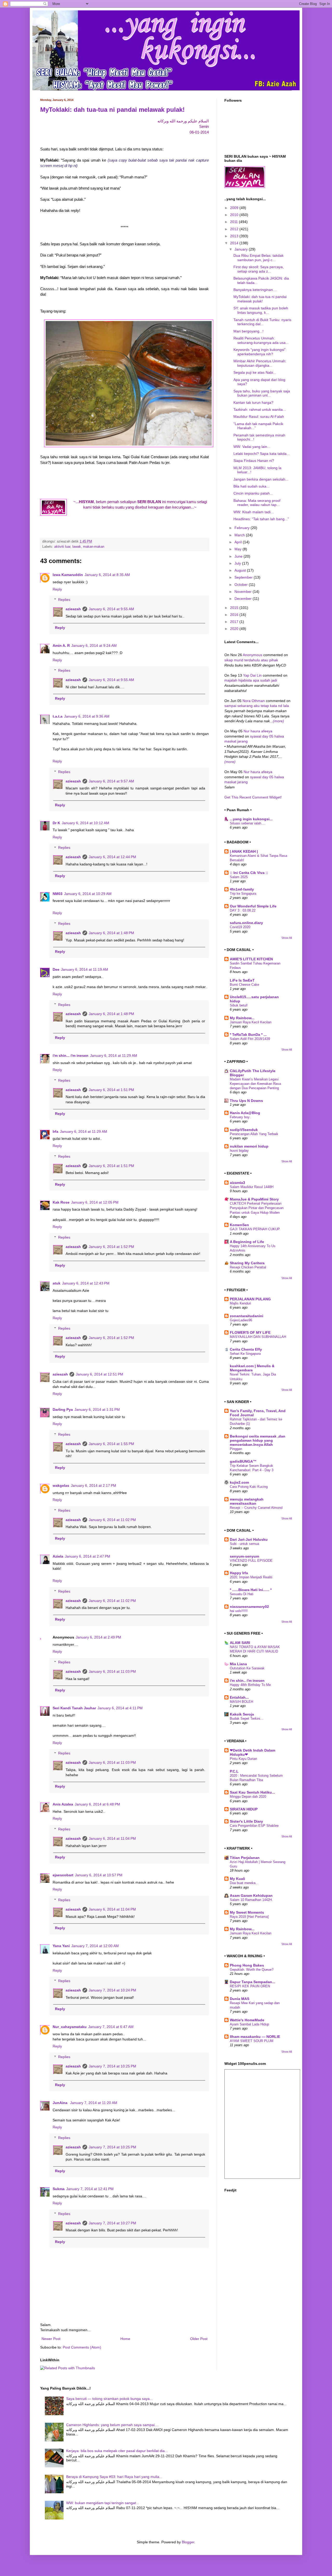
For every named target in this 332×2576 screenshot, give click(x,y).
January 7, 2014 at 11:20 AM (94, 2103)
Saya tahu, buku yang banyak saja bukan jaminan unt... (262, 393)
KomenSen (239, 1225)
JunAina (61, 2103)
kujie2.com (239, 1482)
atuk (57, 1283)
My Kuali (237, 1879)
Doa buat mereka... (244, 1883)
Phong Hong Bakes (247, 1965)
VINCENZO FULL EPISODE (251, 1561)
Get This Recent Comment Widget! (253, 797)
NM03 (58, 894)
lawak (77, 547)
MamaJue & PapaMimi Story (254, 1199)
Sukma (59, 2189)
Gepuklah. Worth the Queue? (252, 1970)
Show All (287, 938)
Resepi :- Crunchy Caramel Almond (256, 1508)
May (238, 549)
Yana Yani (61, 1946)
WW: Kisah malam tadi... (254, 512)
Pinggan (236, 1449)
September (244, 577)
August (241, 570)
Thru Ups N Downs (246, 1101)
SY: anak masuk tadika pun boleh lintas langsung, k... (261, 310)
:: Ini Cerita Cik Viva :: (249, 873)
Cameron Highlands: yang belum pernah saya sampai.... (112, 2425)
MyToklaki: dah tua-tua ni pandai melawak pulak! (112, 110)
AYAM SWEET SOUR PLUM (252, 2041)
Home (125, 2339)
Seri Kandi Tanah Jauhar (74, 1708)
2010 (235, 215)
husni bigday (239, 1151)
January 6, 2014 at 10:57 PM (99, 1875)
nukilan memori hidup (249, 1146)
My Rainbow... (242, 1018)
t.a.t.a (58, 716)
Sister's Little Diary (246, 1821)
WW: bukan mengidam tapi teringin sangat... (103, 2503)
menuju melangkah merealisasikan (247, 1501)
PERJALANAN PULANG (250, 1299)
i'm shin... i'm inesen (71, 1056)
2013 (235, 236)
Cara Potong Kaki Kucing (249, 1487)
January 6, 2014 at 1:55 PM (111, 1444)
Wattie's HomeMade (247, 2020)
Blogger (188, 2542)
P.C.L (234, 1771)
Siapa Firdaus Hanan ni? (254, 461)
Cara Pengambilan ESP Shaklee (254, 1826)
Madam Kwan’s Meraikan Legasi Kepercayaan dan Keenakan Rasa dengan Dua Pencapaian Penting (255, 1084)
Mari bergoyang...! (248, 331)
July (238, 563)
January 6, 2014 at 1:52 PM (111, 1247)
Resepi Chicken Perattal (248, 1267)
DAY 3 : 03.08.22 (243, 910)
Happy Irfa (239, 1573)
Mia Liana (238, 1664)
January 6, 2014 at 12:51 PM (99, 1374)
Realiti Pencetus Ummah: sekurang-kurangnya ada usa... (261, 340)
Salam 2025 (239, 877)
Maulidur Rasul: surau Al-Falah (259, 416)
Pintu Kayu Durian (243, 1759)
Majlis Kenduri (240, 1303)
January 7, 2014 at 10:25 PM (112, 2066)
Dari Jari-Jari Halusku (249, 1539)
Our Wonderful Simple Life (253, 906)
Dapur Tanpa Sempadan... (253, 1982)
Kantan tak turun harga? (253, 402)
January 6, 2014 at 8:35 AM (107, 575)
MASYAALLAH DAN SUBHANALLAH (258, 1337)
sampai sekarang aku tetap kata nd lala (257, 706)
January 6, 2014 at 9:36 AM (87, 716)
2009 (235, 208)
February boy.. (241, 1117)
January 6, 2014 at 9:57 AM (111, 781)
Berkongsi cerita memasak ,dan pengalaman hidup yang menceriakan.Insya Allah (258, 1440)
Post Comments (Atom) (82, 2347)
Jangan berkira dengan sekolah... (261, 479)
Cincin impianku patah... (253, 493)
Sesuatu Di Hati (242, 1594)
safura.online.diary (246, 923)
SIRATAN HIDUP (244, 1809)
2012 (235, 229)
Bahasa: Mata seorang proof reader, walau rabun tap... (257, 503)
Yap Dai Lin (253, 675)
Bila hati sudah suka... (251, 486)
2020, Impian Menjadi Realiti (251, 1577)
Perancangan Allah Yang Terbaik (254, 1134)
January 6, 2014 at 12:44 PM (112, 857)
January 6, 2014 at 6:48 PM (97, 1804)
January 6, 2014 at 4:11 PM (120, 1708)
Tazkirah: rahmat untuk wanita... (260, 409)
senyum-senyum (244, 1556)
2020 (235, 629)
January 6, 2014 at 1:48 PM (111, 933)
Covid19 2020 (240, 927)
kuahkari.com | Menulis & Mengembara (252, 1368)
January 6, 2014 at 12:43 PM (86, 1283)
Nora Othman (254, 701)
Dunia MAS (240, 1999)
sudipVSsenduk (244, 1130)
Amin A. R (61, 645)
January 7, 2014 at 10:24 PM (112, 1990)
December (244, 599)
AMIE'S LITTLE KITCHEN (251, 959)
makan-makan (94, 547)
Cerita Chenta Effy (246, 1349)
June (239, 556)
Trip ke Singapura (243, 894)
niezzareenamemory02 (249, 1607)
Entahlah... (239, 1697)
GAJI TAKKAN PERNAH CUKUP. (255, 1229)
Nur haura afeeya (258, 731)
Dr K (56, 823)
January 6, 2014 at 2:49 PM (98, 1637)
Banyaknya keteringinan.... (255, 290)
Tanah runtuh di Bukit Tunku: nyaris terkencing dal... (262, 322)
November (244, 592)
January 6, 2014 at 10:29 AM (88, 894)
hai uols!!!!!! (239, 1611)
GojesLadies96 (241, 1320)
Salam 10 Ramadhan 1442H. (251, 1900)
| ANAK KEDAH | (244, 851)
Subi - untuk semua (244, 1544)
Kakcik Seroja (242, 1714)
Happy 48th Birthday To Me (250, 1685)
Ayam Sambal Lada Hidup (249, 2024)
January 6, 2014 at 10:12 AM (85, 823)
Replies (64, 600)
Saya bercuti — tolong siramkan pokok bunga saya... (109, 2399)
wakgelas (61, 1485)
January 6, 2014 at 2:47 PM (88, 1556)
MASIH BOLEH (241, 1702)
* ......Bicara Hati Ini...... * (251, 1590)
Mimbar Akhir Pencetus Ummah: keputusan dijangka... (260, 363)
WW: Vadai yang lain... (252, 447)
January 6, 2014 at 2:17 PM (94, 1485)
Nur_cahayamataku (70, 2027)
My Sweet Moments (247, 1912)
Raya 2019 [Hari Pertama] (249, 1917)
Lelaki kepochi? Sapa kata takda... (262, 454)
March (240, 535)
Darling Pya (63, 1409)
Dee (56, 969)
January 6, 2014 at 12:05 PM (95, 1202)
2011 (234, 222)
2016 (235, 615)
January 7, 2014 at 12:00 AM (95, 1946)
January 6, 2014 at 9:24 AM (94, 645)
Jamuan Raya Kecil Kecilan (251, 1022)
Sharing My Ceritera (247, 1263)
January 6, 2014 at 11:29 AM (114, 1056)
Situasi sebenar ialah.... (248, 823)
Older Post (199, 2339)
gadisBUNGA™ (243, 1461)
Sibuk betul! (239, 1005)
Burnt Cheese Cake (244, 985)
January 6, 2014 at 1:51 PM (111, 1090)
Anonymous (253, 655)
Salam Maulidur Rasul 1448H (252, 1187)
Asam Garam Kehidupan (251, 1895)
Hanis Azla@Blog (245, 1113)
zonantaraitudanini (247, 1316)
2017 (235, 622)
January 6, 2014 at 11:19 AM (85, 969)
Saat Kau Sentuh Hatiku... (252, 1792)
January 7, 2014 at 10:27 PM (112, 2223)
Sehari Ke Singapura (245, 1354)
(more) (278, 721)
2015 (235, 608)
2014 (235, 243)
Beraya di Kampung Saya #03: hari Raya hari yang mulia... (114, 2477)
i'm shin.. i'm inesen (247, 1681)
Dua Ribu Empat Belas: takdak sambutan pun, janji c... (258, 258)
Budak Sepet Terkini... (247, 1719)
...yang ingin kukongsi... (251, 819)
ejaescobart (63, 1875)
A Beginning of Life (247, 1242)
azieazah (73, 609)
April (239, 542)
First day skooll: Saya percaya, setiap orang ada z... (259, 269)
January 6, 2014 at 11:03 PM (112, 1671)
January (242, 249)
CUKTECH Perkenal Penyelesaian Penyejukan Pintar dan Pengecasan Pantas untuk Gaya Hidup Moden (257, 1208)
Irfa (56, 1131)
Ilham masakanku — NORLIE (255, 2037)
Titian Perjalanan (245, 1858)
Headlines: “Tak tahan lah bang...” (261, 519)
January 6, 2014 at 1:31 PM (97, 1409)
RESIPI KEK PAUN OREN (250, 1986)
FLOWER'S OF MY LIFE (250, 1332)
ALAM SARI (240, 1643)
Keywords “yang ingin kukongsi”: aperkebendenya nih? (260, 352)
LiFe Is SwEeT (242, 980)
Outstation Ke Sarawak (247, 1668)
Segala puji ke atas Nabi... (255, 372)
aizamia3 (237, 1183)
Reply (57, 589)
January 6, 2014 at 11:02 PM (112, 1520)
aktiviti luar (62, 547)
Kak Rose (61, 1202)
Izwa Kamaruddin (68, 575)
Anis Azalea (63, 1804)
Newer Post (51, 2339)
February (243, 528)
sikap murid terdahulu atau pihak (251, 660)
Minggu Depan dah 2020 (248, 1797)
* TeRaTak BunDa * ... (248, 1034)
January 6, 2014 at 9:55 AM (111, 609)
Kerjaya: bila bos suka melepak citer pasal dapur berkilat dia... (117, 2451)
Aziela (58, 1556)
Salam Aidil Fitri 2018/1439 (250, 1039)
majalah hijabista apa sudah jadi (251, 680)
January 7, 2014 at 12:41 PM (90, 2189)
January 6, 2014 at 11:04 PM (112, 1838)
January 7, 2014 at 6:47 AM (111, 2027)
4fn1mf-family (242, 889)
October (242, 585)
